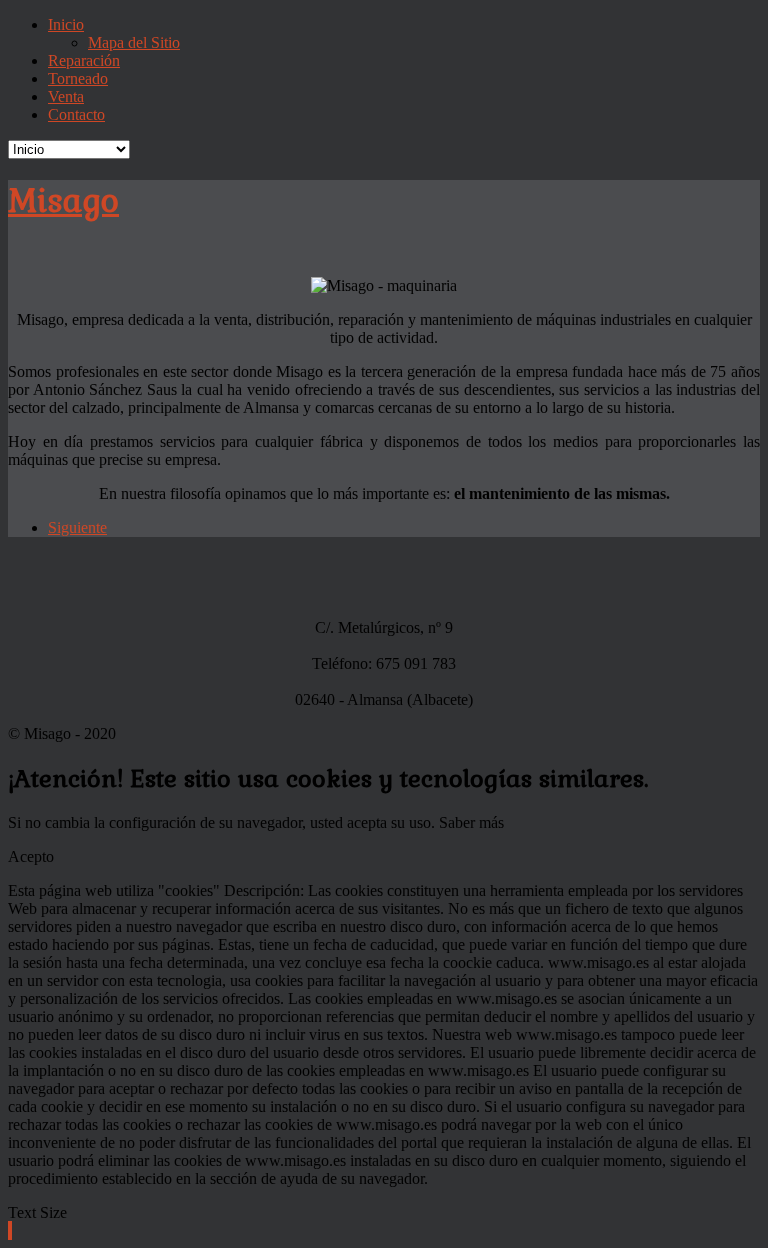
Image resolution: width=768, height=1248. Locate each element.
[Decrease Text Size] (9, 1230)
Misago (63, 200)
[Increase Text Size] (11, 1230)
